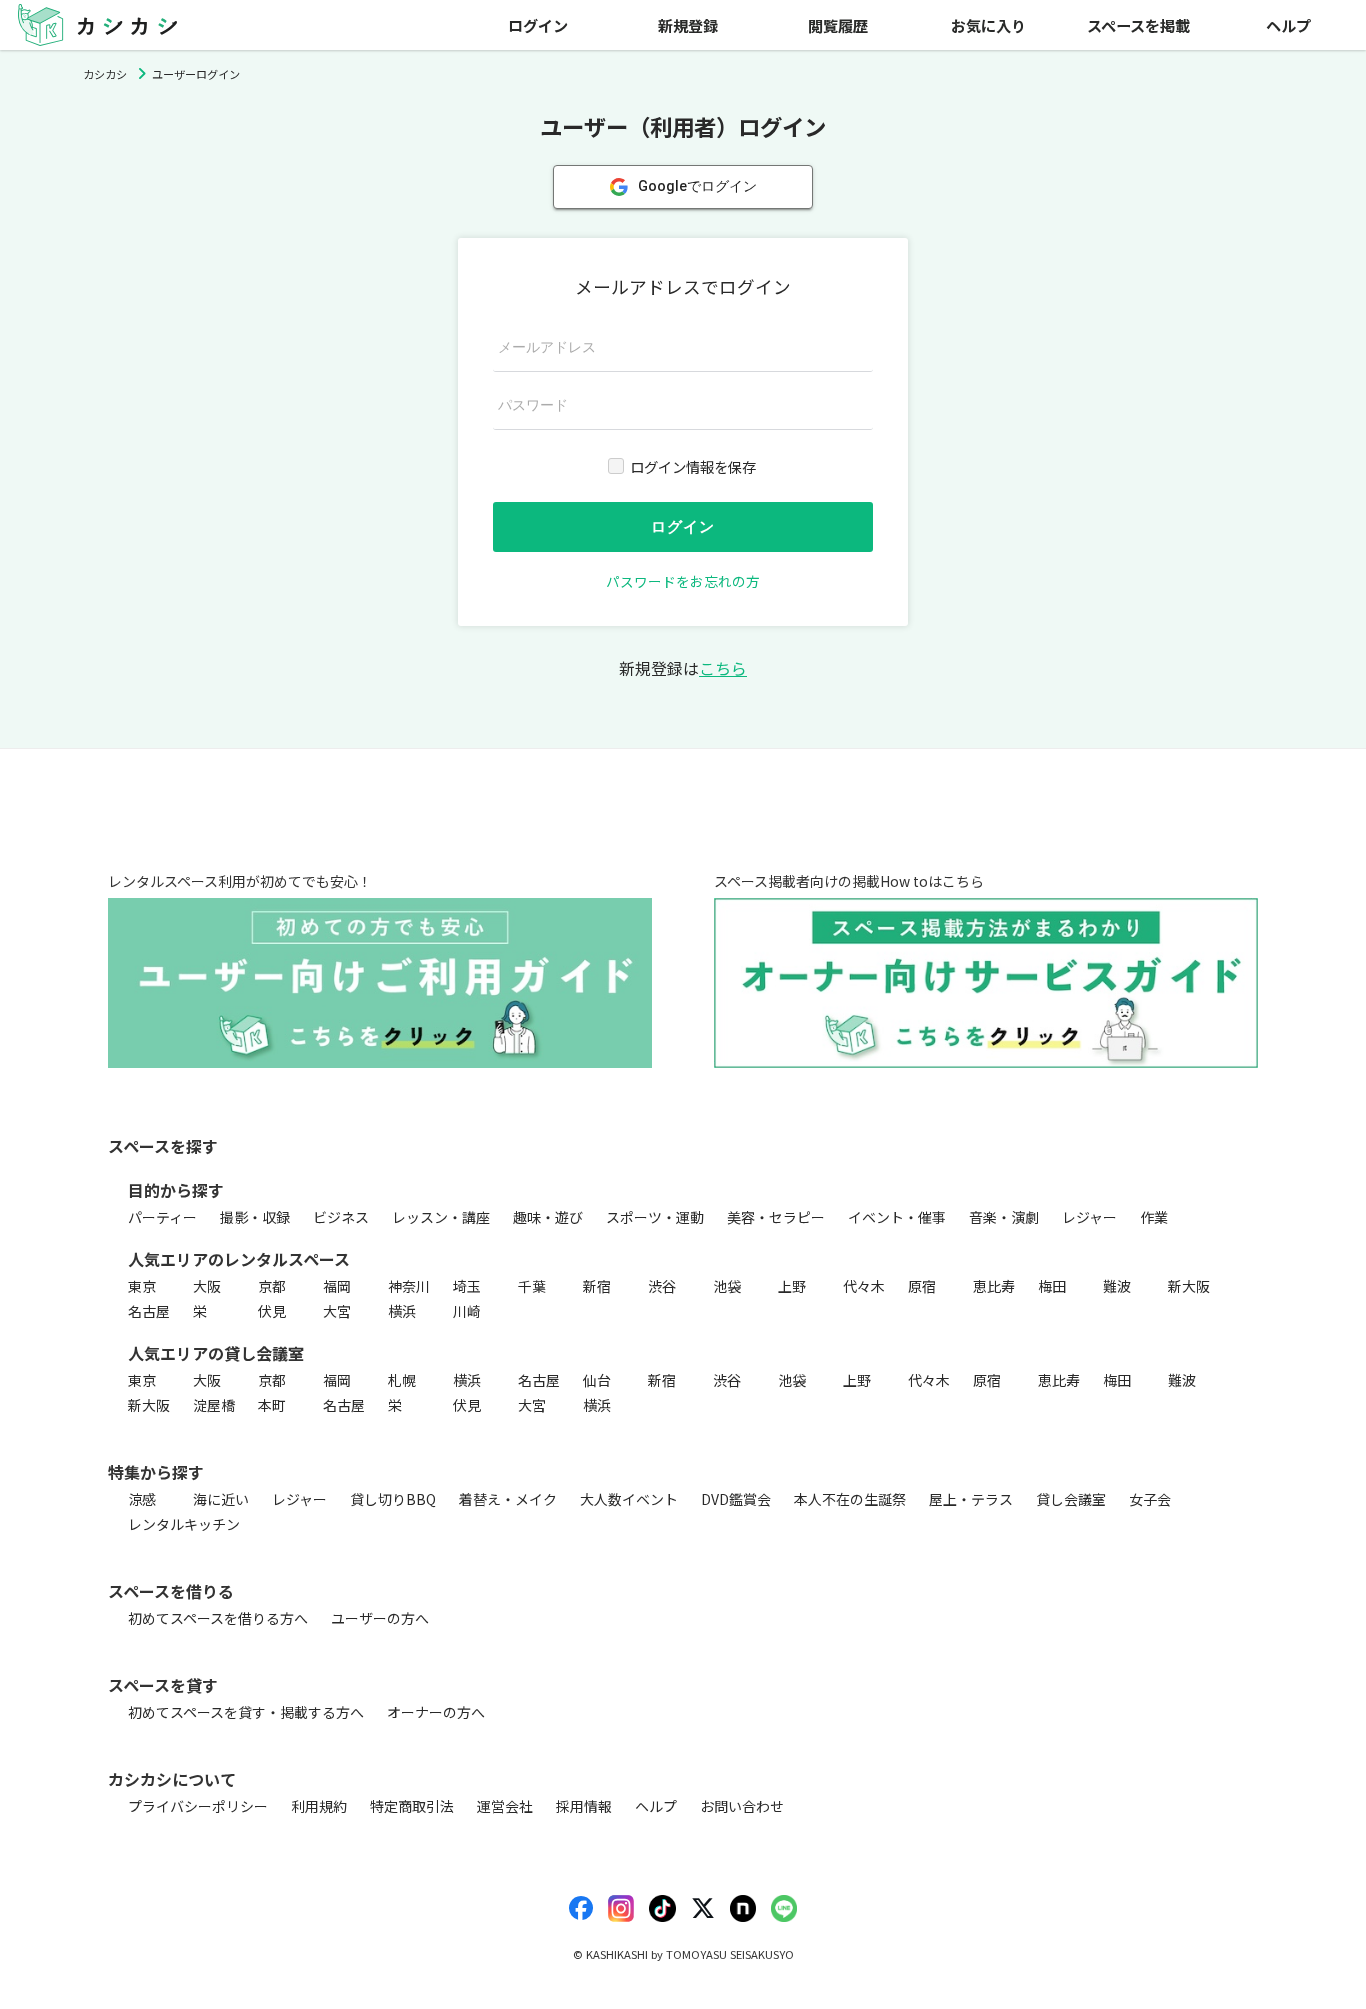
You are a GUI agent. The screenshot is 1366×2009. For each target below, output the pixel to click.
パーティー (162, 1217)
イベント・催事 (897, 1217)
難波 (1117, 1286)
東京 (142, 1286)
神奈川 (409, 1286)
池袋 (727, 1286)
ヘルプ (1288, 25)
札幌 (402, 1380)
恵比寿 (994, 1286)
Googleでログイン (697, 186)
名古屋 (149, 1311)
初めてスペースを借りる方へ (218, 1618)
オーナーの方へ (436, 1712)
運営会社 (505, 1806)
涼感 (142, 1499)
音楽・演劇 (1004, 1217)
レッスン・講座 (441, 1217)
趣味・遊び (548, 1217)
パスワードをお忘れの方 (683, 581)
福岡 (337, 1286)
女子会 (1150, 1499)
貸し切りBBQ (393, 1499)
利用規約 (319, 1806)
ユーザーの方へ (380, 1618)
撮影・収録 (255, 1217)
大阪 (207, 1286)
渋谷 (662, 1286)
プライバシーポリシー (198, 1806)
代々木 (864, 1286)
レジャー (1089, 1217)
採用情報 (584, 1806)
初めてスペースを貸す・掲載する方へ (246, 1712)
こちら (723, 668)
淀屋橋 (214, 1405)
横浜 (402, 1311)
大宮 (337, 1311)
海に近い (221, 1499)
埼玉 (467, 1286)
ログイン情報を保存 (693, 466)
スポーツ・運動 (655, 1217)
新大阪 (1189, 1286)
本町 (272, 1405)
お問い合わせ (742, 1806)
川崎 (467, 1311)
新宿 (597, 1286)
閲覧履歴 (838, 25)
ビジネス (341, 1217)
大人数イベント (629, 1499)
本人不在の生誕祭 (850, 1499)
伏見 (272, 1311)
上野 (792, 1286)
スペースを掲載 (1138, 25)
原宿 (922, 1286)
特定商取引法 (412, 1806)
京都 (272, 1286)
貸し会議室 (1071, 1499)
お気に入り (988, 25)
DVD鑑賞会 (736, 1499)
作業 (1154, 1217)
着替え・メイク (508, 1499)
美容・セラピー (776, 1217)
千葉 (532, 1286)
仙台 (597, 1380)
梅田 (1052, 1286)
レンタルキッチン (184, 1524)
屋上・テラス (971, 1499)
